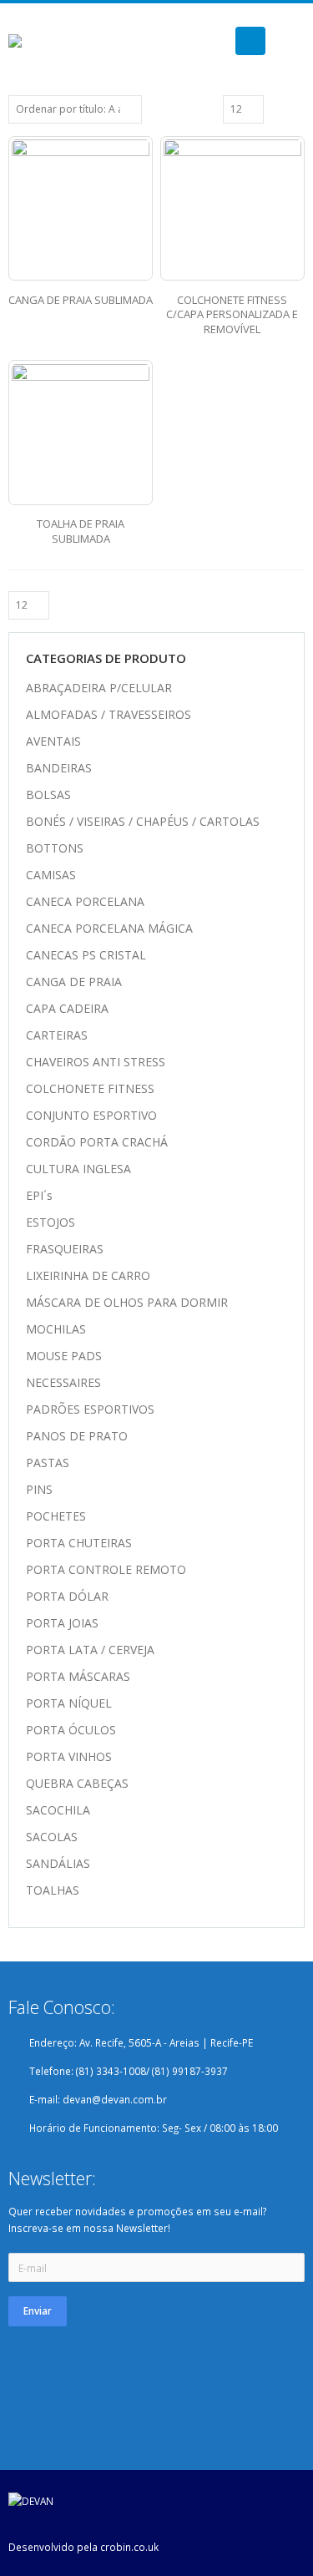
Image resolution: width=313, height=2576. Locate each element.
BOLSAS (48, 795)
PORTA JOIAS (62, 1623)
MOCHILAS (56, 1329)
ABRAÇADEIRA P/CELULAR (99, 688)
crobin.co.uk (129, 2547)
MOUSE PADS (64, 1356)
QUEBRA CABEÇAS (77, 1783)
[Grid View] (279, 109)
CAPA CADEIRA (67, 1008)
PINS (39, 1489)
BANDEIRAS (59, 768)
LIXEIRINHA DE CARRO (88, 1275)
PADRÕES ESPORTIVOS (90, 1409)
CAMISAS (51, 875)
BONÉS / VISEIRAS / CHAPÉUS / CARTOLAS (143, 821)
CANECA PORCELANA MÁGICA (109, 928)
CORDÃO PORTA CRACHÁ (97, 1142)
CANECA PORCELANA (85, 901)
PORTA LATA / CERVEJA (90, 1650)
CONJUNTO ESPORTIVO (91, 1115)
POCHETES (56, 1516)
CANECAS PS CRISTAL (86, 955)
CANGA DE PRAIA (74, 982)
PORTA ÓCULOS (71, 1730)
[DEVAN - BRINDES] (32, 41)
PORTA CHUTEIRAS (79, 1543)
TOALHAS (53, 1890)
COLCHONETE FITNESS (90, 1088)
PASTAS (48, 1463)
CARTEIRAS (57, 1035)
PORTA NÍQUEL (69, 1703)
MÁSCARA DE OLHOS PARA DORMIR (127, 1302)
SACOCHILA (58, 1810)
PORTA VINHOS (69, 1756)
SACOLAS (52, 1837)
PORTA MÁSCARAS (78, 1676)
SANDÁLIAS (58, 1863)
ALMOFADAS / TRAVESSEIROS (109, 714)
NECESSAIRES (63, 1382)
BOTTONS (55, 848)
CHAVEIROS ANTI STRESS (96, 1062)
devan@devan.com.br (115, 2099)
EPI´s (39, 1195)
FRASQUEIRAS (65, 1249)
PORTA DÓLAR (67, 1596)
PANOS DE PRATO (77, 1436)
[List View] (297, 109)
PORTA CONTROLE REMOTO (106, 1569)
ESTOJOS (50, 1222)
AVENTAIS (53, 741)
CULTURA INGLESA (78, 1169)
